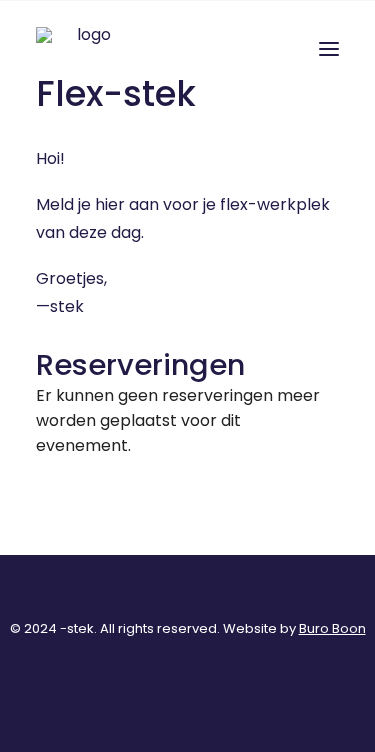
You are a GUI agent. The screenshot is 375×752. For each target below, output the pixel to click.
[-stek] (86, 49)
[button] (329, 49)
